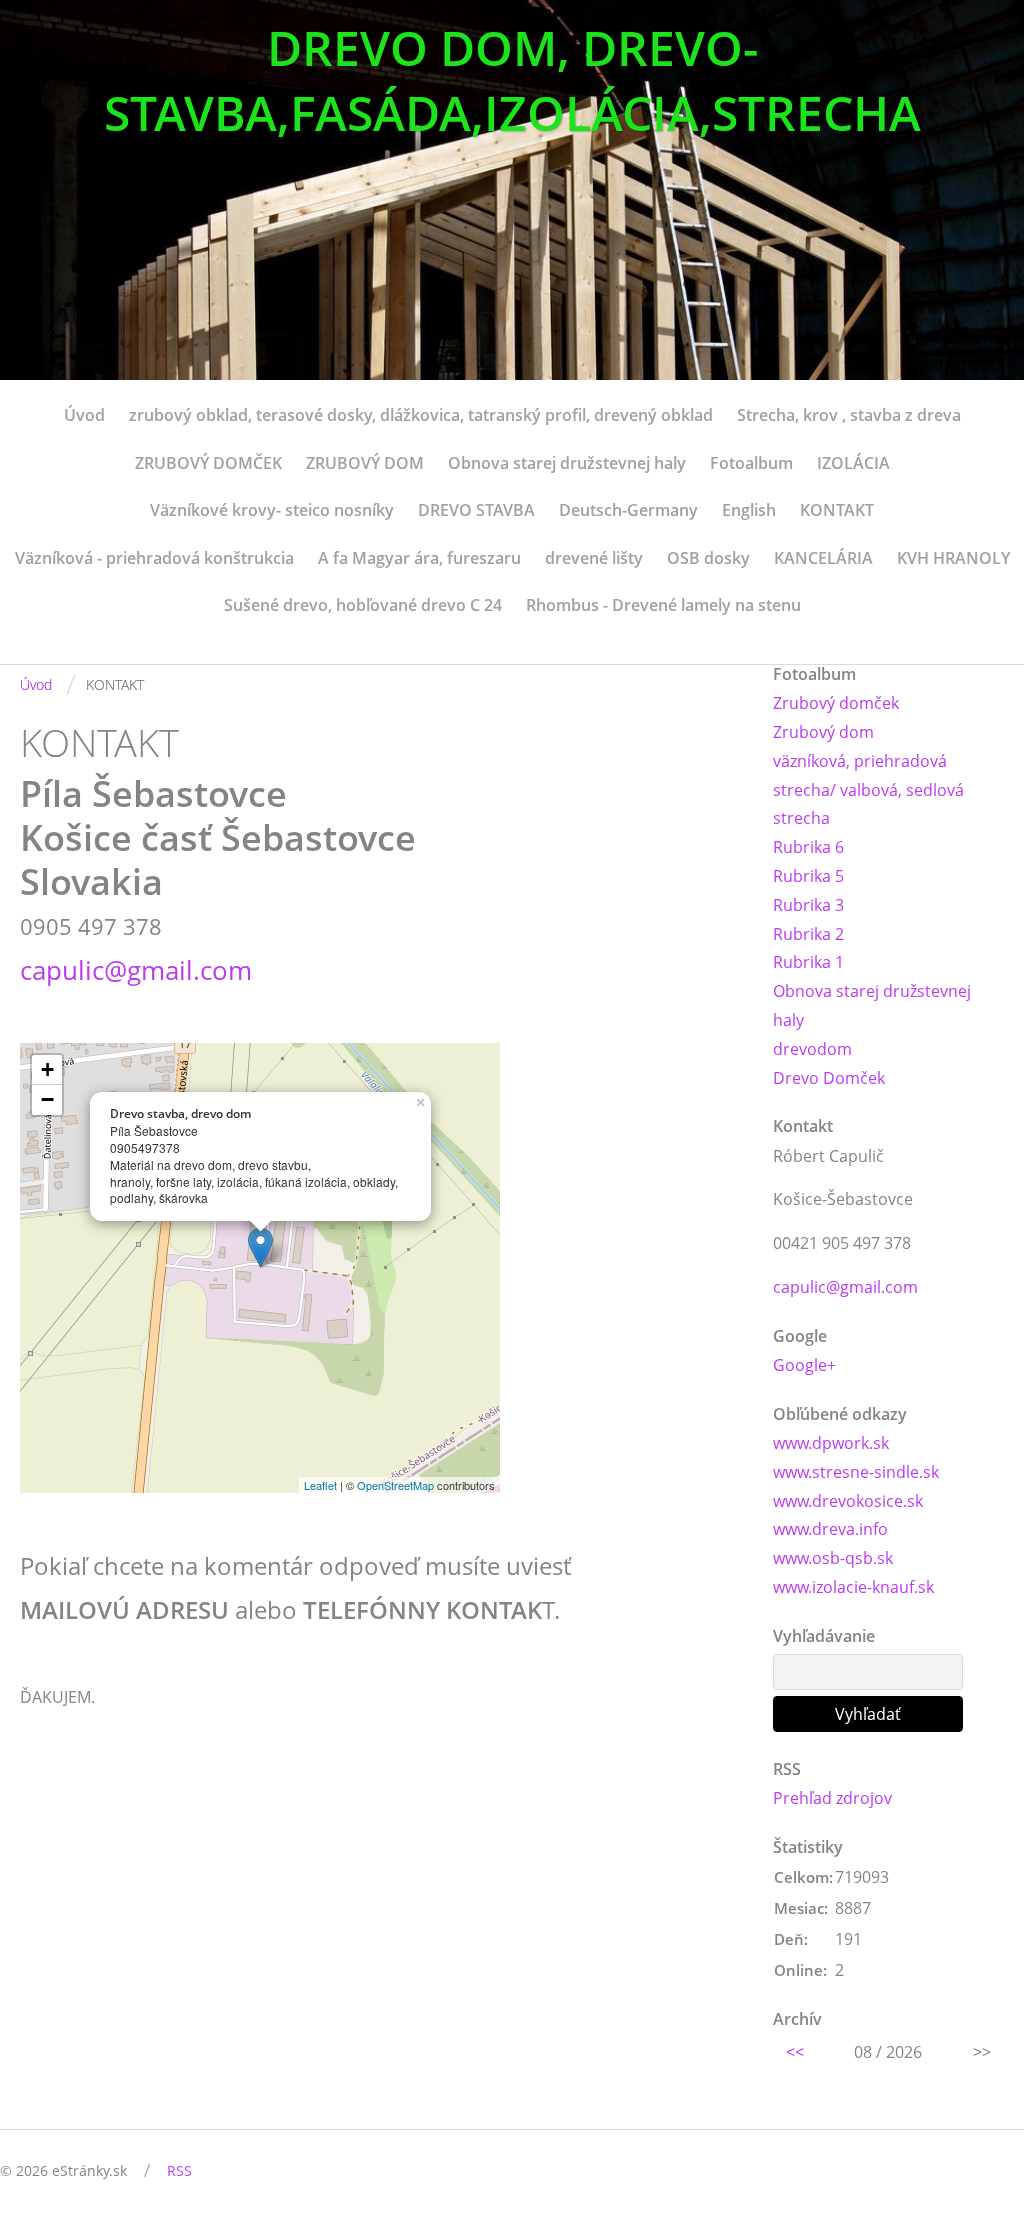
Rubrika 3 (808, 905)
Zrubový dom (823, 732)
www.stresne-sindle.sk (856, 1472)
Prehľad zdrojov (832, 1798)
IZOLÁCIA (853, 463)
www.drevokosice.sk (848, 1501)
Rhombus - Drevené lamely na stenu (663, 605)
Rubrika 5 (808, 876)
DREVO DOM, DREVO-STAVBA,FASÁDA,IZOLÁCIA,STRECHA (512, 80)
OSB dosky (708, 558)
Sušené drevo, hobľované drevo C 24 (363, 605)
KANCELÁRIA (823, 558)
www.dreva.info (830, 1529)
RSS (179, 2170)
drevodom (812, 1049)
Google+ (804, 1365)
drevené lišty (594, 558)
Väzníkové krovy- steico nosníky (272, 510)
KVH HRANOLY (953, 558)
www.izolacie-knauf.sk (853, 1587)
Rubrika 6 (808, 847)
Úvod (84, 415)
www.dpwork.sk (831, 1443)
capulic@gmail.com (136, 970)
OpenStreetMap (395, 1485)
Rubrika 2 (808, 934)
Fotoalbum (751, 463)
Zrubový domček (836, 703)
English (749, 510)
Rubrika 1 (808, 962)
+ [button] (47, 1069)
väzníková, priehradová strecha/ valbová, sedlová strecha (868, 790)
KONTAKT (837, 510)
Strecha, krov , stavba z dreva (849, 415)
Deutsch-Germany (628, 510)
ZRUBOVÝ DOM (365, 463)
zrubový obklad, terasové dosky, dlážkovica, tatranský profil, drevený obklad (421, 415)
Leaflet (320, 1485)
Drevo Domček (829, 1078)
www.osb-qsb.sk (833, 1558)
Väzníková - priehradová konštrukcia (154, 558)
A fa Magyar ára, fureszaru (419, 558)
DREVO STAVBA (476, 510)
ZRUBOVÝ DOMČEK (208, 463)
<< (795, 2052)
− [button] (47, 1099)
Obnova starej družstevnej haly (567, 463)
